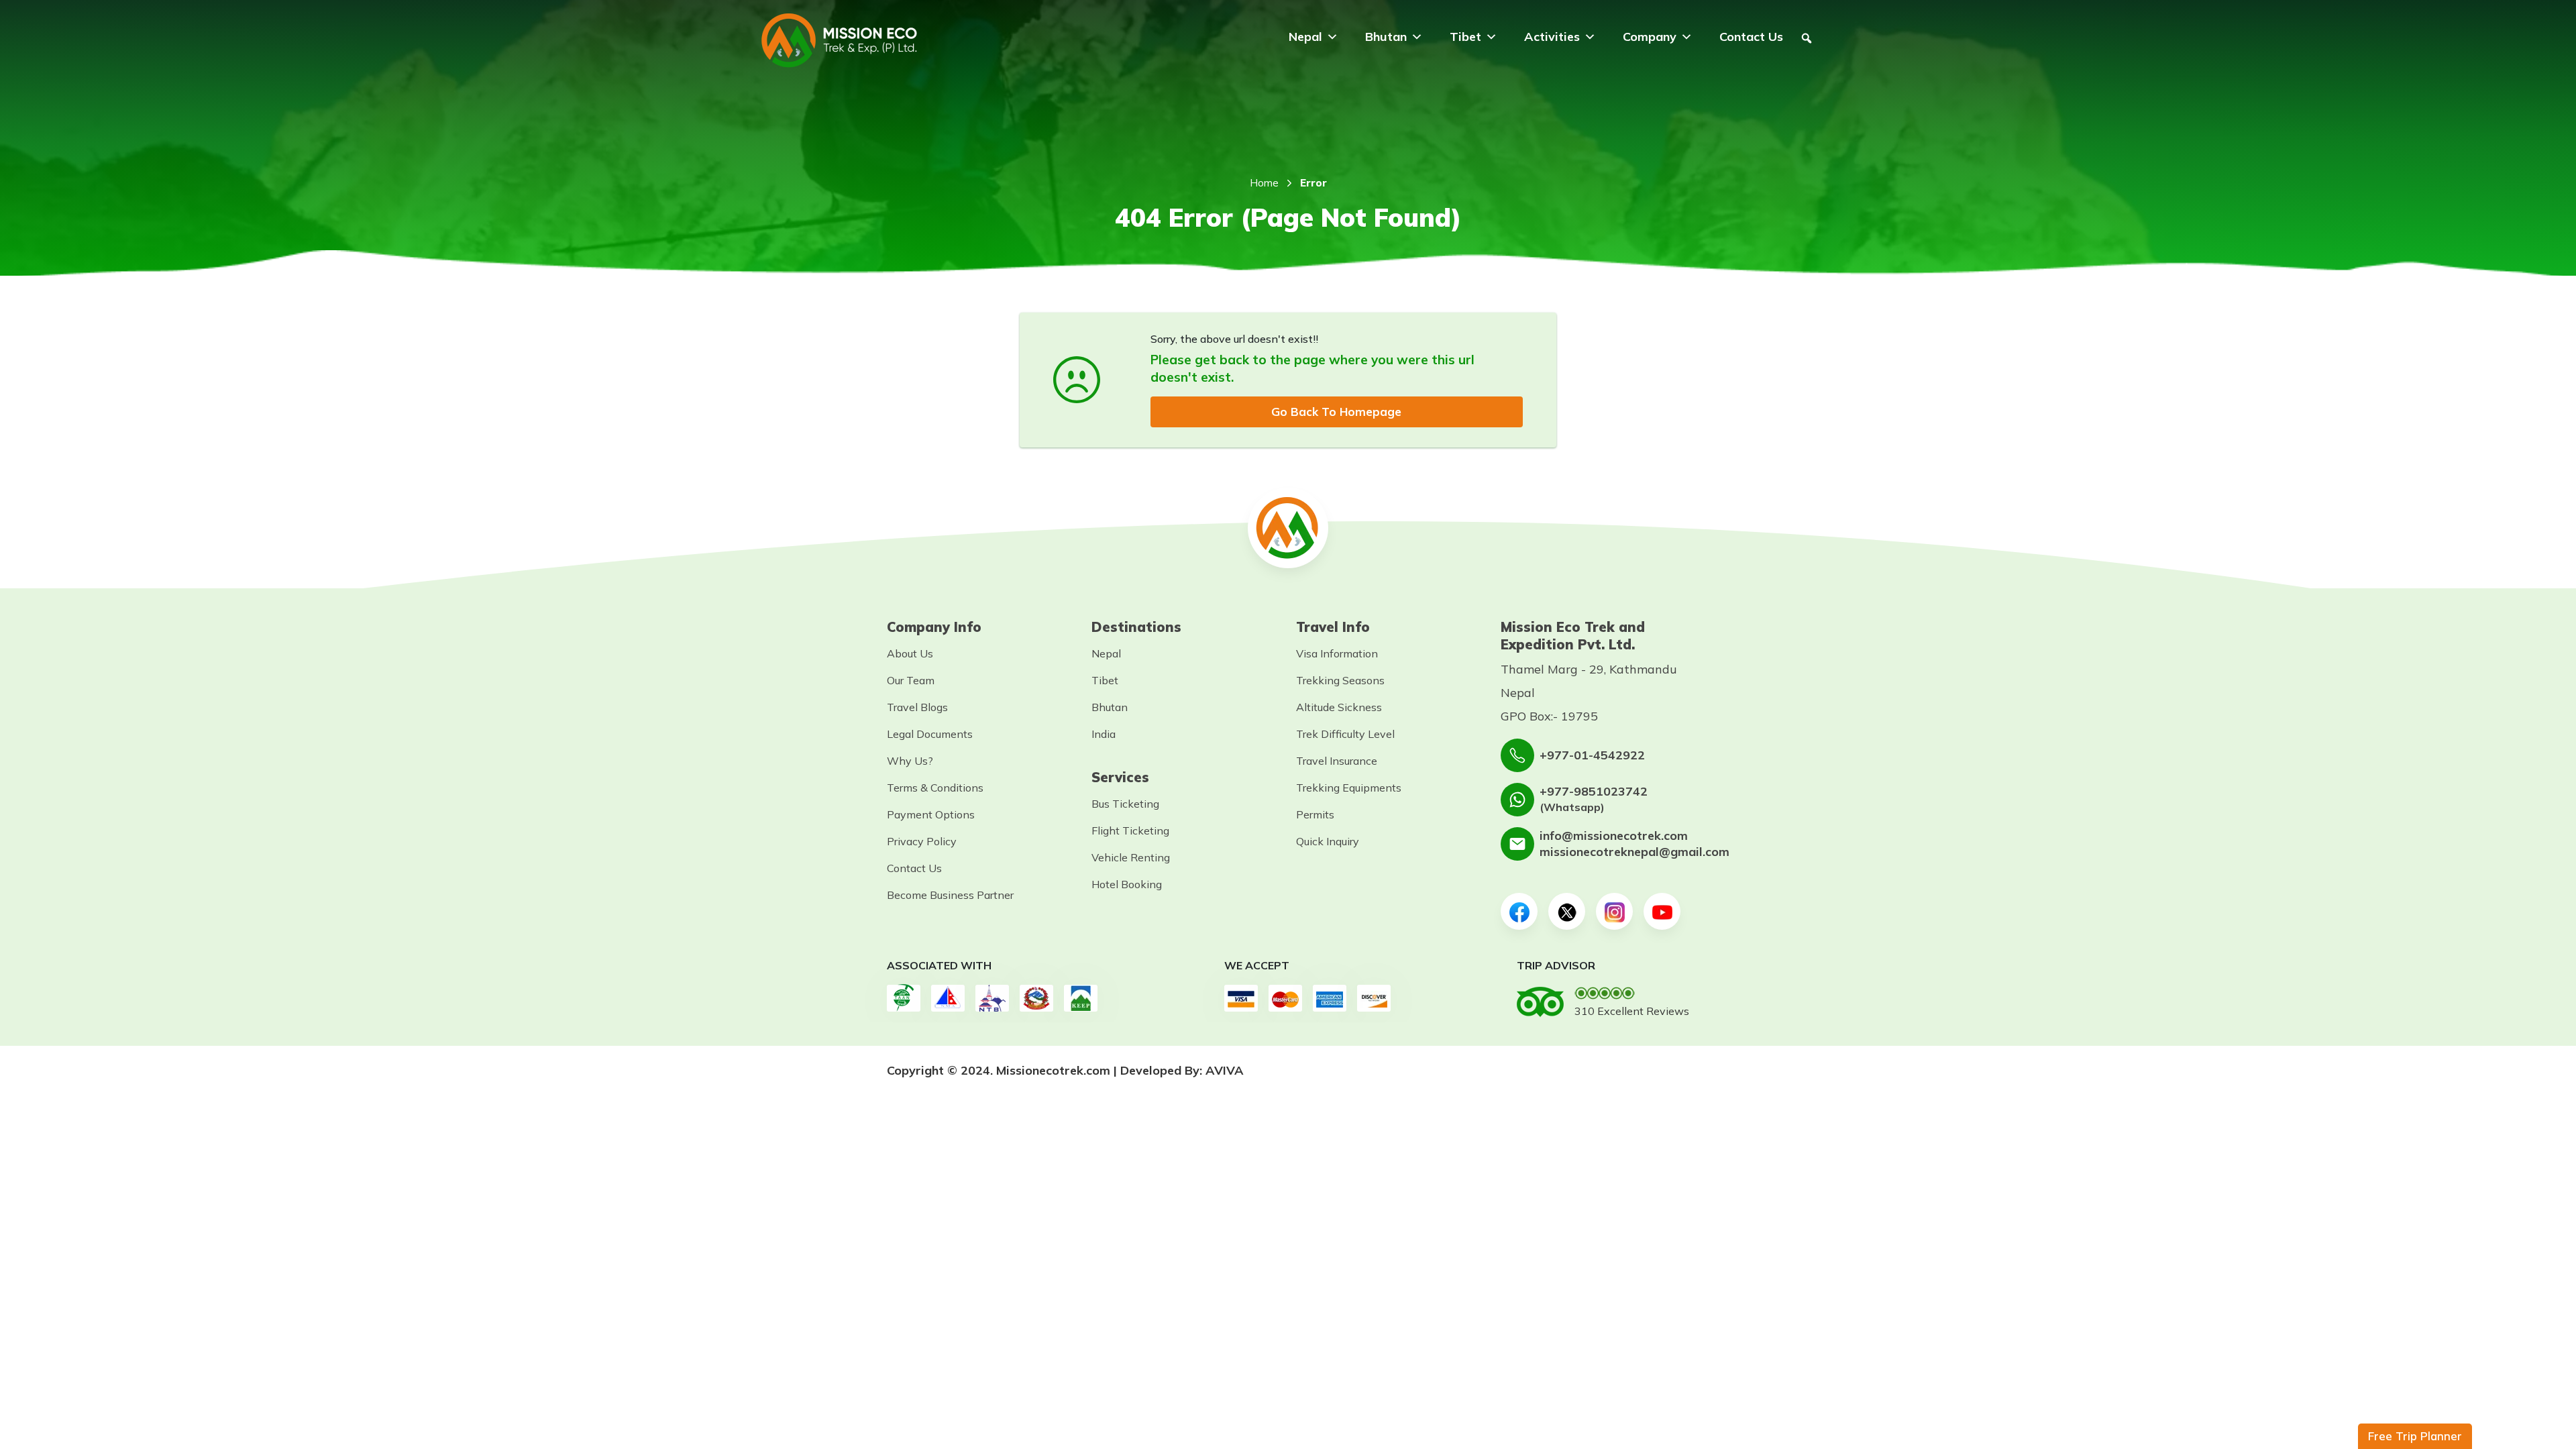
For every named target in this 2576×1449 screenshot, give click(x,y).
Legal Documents (930, 734)
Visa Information (1337, 653)
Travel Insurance (1337, 761)
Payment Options (931, 814)
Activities (1552, 37)
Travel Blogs (917, 707)
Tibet (1465, 37)
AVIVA (1225, 1070)
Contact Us (1751, 37)
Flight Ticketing (1130, 830)
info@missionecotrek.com (1614, 836)
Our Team (911, 680)
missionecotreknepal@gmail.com (1634, 852)
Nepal (1305, 37)
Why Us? (910, 761)
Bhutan (1386, 37)
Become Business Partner (950, 895)
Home (1264, 183)
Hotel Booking (1127, 884)
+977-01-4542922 (1592, 755)
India (1104, 734)
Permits (1315, 814)
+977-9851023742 (1594, 791)
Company (1650, 37)
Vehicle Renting (1131, 857)
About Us (910, 653)
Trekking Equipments (1349, 788)
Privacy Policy (922, 841)
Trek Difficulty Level (1345, 734)
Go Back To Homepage (1336, 412)
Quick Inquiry (1328, 841)
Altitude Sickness (1339, 707)
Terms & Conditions (935, 788)
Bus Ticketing (1125, 804)
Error (1313, 183)
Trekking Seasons (1340, 680)
